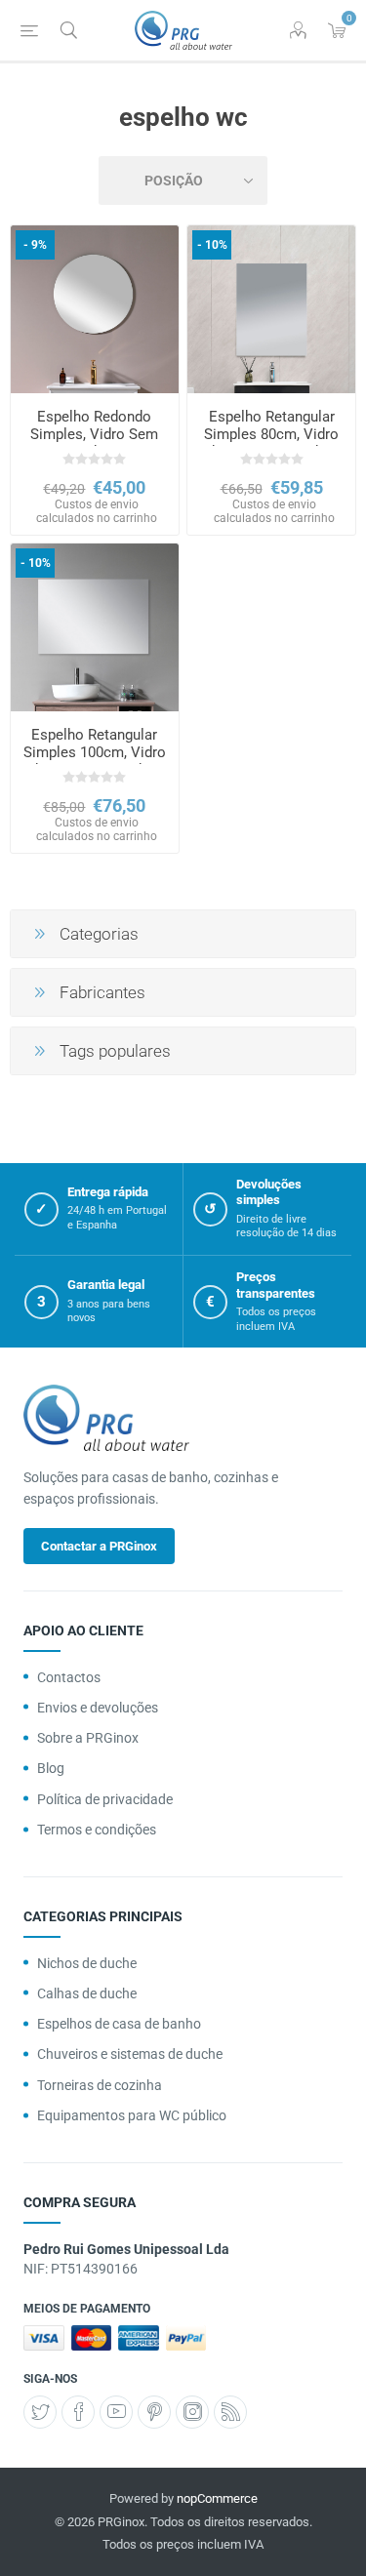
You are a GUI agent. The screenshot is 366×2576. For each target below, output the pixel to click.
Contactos (69, 1677)
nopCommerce (217, 2498)
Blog (51, 1768)
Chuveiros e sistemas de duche (130, 2054)
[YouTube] (116, 2412)
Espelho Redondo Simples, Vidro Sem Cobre (94, 434)
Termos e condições (97, 1830)
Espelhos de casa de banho (119, 2024)
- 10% (212, 245)
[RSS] (230, 2412)
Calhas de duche (87, 1993)
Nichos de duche (87, 1963)
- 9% (35, 245)
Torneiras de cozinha (100, 2085)
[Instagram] (192, 2412)
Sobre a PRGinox (88, 1738)
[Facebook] (78, 2412)
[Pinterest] (154, 2412)
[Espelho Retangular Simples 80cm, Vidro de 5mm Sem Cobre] (271, 309)
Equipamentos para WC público (132, 2115)
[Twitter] (40, 2412)
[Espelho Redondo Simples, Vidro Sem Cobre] (95, 309)
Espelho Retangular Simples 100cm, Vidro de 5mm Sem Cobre (95, 752)
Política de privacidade (105, 1799)
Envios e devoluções (98, 1708)
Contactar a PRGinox (99, 1546)
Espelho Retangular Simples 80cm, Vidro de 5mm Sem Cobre (271, 434)
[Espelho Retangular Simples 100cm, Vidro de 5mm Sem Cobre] (95, 627)
